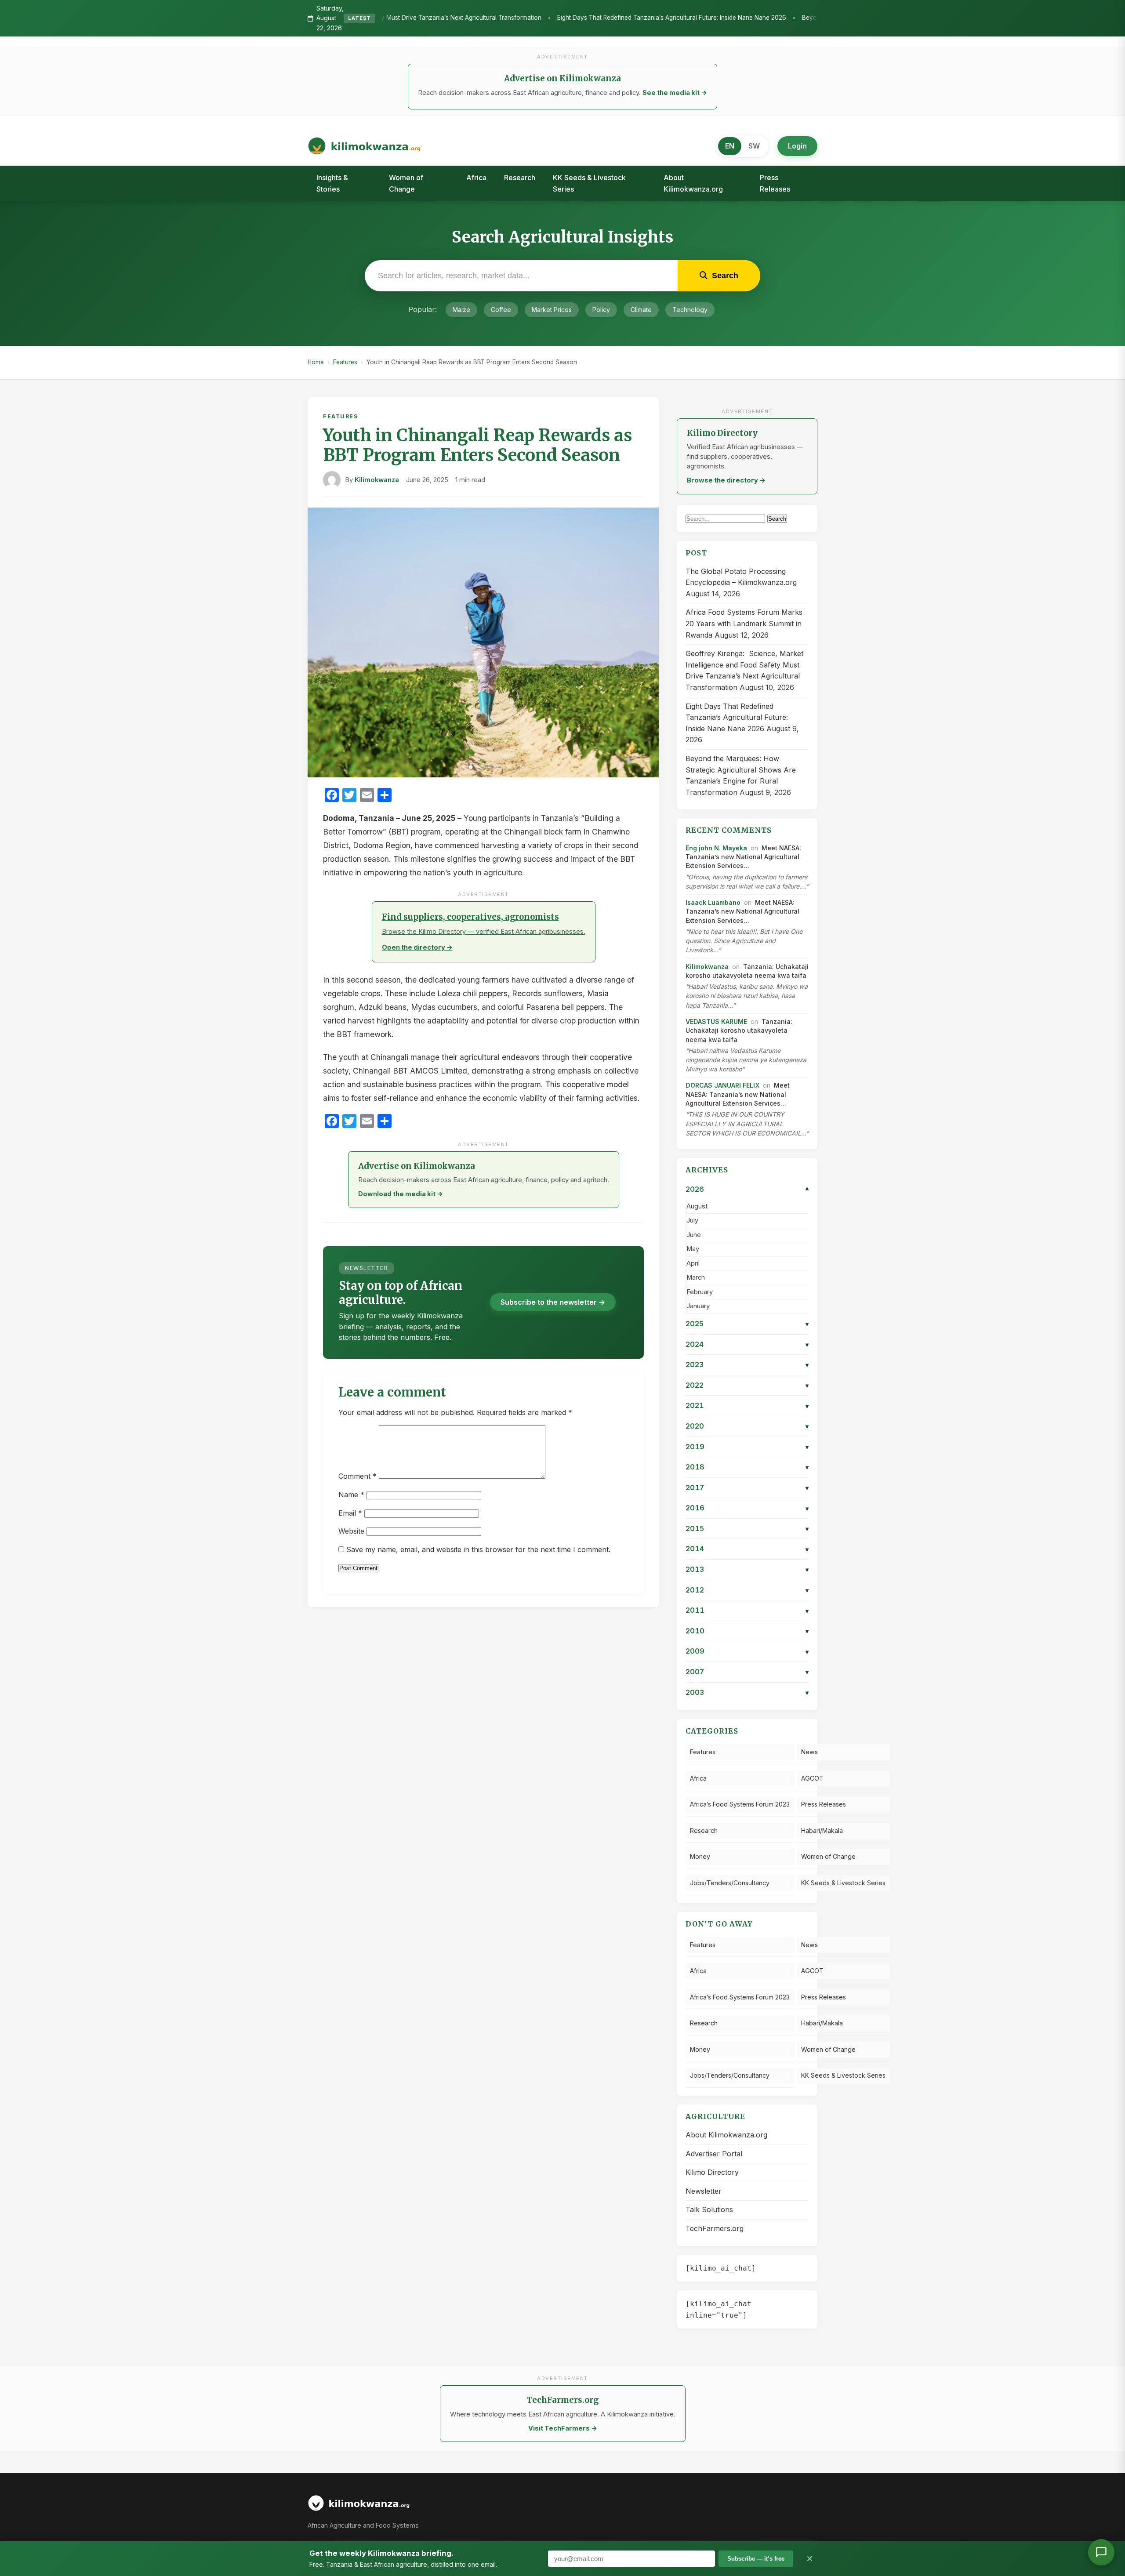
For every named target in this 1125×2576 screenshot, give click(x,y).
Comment (357, 1476)
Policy (601, 310)
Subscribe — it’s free (756, 2559)
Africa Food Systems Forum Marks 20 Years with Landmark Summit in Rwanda (744, 623)
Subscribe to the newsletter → (553, 1302)
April (693, 1263)
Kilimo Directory (712, 2172)
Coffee (501, 310)
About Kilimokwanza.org (693, 183)
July (692, 1220)
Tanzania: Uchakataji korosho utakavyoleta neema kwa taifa (739, 1030)
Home (316, 362)
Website (351, 1531)
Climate (641, 310)
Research (520, 178)
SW (754, 146)
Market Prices (552, 310)
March (696, 1277)
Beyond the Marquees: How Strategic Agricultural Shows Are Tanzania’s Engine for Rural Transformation (782, 18)
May (693, 1249)
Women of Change (406, 183)
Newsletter (704, 2191)
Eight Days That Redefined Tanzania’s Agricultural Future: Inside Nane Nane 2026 (505, 18)
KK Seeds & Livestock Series (589, 183)
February (700, 1292)
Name (351, 1495)
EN (730, 146)
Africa (476, 178)
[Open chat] (1101, 2552)
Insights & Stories (332, 183)
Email (350, 1513)
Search (777, 519)
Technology (690, 310)
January (698, 1306)
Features (345, 362)
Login (797, 146)
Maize (461, 310)
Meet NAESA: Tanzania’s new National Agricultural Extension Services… (743, 857)
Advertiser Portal (714, 2154)
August (697, 1206)
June (694, 1235)
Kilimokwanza (377, 480)
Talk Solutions (709, 2210)
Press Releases (775, 183)
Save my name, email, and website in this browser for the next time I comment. (478, 1549)
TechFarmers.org (715, 2228)
